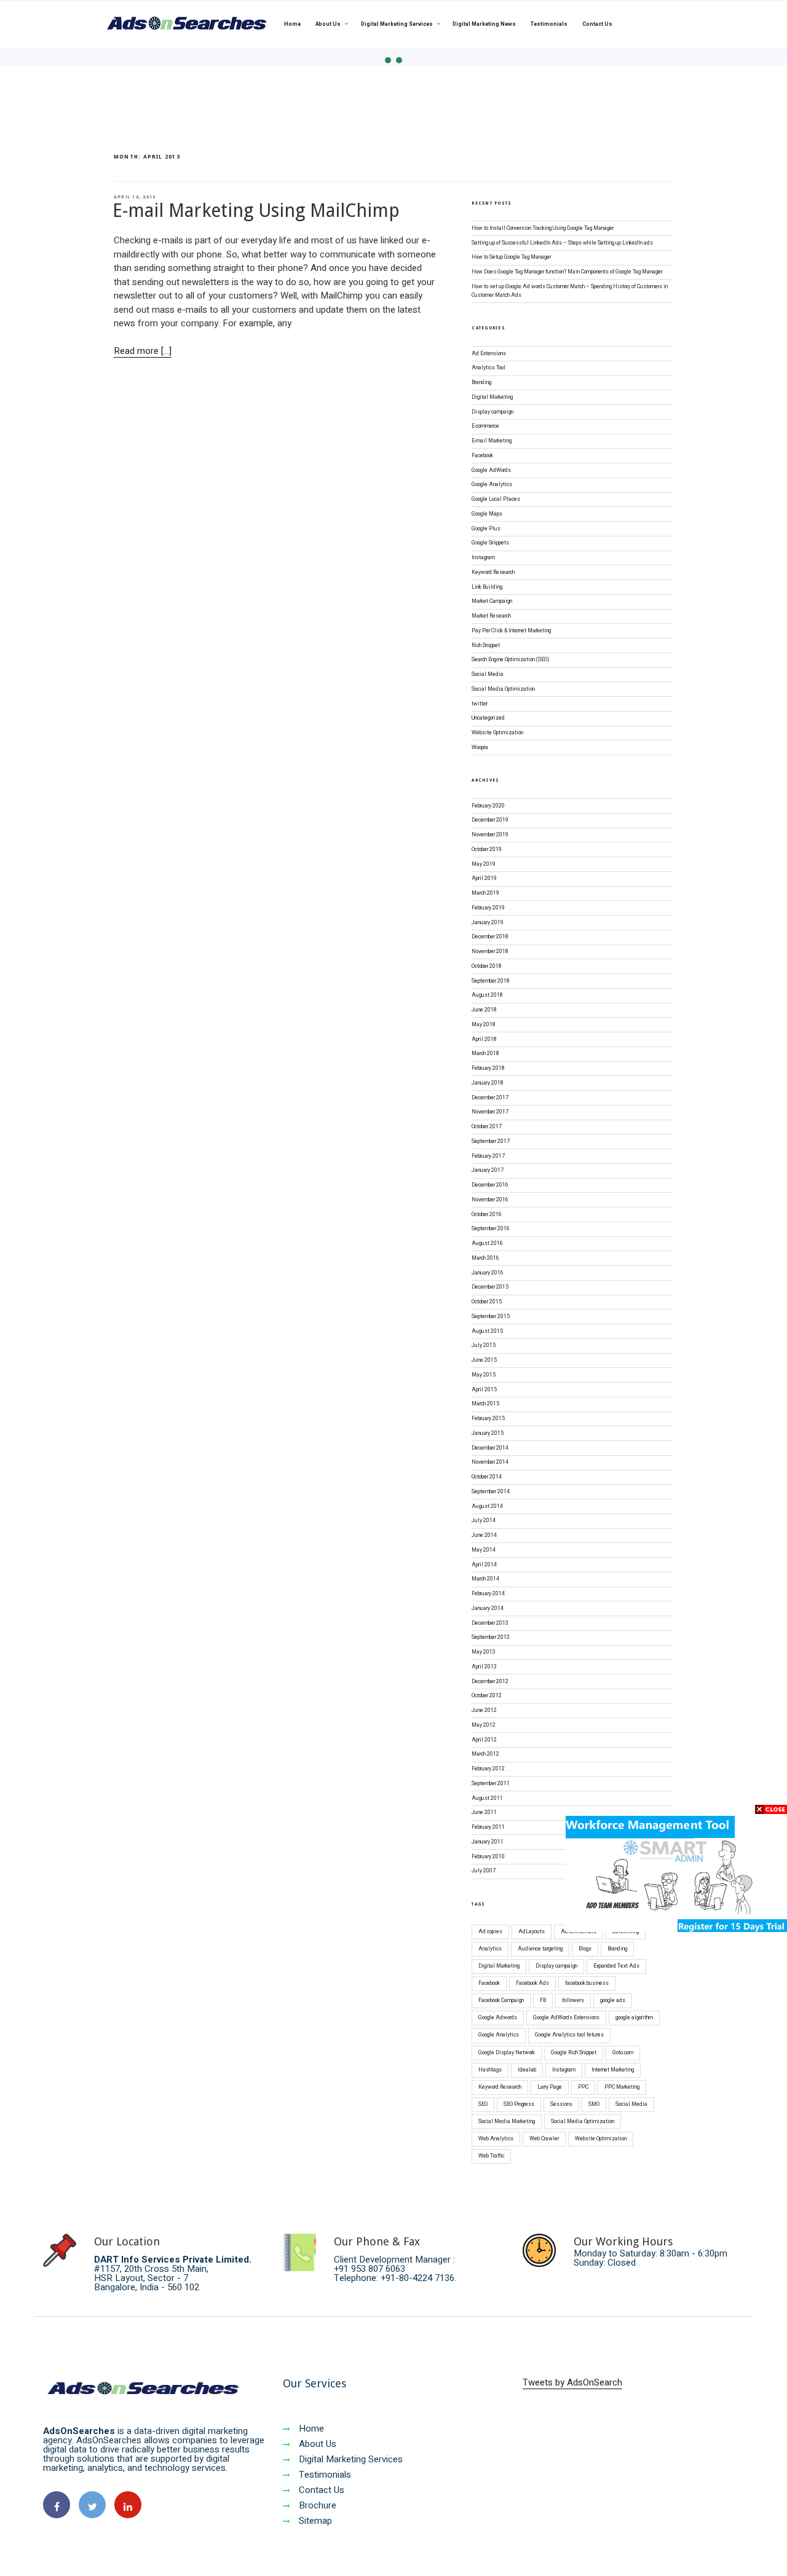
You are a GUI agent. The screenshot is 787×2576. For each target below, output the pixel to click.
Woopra (480, 748)
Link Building (487, 587)
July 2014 (484, 1521)
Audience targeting (540, 1949)
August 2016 (487, 1243)
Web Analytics (496, 2139)
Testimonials (549, 24)
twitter (480, 704)
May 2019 (484, 864)
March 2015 (485, 1404)
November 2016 (490, 1200)
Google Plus (486, 529)
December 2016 (490, 1185)
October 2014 (487, 1477)
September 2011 (491, 1784)
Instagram (483, 558)
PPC (583, 2087)
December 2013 (490, 1623)
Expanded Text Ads (616, 1966)
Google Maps (487, 514)
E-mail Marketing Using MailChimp (256, 210)
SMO (594, 2104)
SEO (483, 2104)
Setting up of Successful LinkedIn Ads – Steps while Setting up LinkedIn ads (562, 243)
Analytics (490, 1949)
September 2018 (491, 981)
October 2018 (487, 966)
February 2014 (488, 1594)
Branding (481, 383)
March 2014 (485, 1579)
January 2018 (488, 1083)
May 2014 (484, 1550)
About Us (328, 24)
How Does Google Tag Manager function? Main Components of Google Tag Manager (567, 272)
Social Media (488, 674)
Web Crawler (544, 2139)
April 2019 (484, 878)
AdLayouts (532, 1932)
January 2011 (488, 1842)
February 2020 (488, 806)
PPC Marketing (622, 2087)
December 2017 (490, 1098)
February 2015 (488, 1419)
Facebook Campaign (501, 2001)
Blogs (585, 1949)
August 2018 (487, 995)
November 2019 (490, 835)
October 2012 (487, 1696)
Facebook (482, 456)
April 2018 (484, 1039)
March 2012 (485, 1754)
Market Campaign (492, 601)
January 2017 (488, 1170)
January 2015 (488, 1433)
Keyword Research (493, 572)
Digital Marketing (492, 397)
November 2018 (490, 952)
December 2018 (490, 937)
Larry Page (550, 2087)
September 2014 (491, 1492)
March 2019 (485, 893)
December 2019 (490, 820)
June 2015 (484, 1360)
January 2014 (488, 1608)
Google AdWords (491, 470)
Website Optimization (497, 733)
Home (292, 24)
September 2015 (491, 1317)
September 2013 (491, 1637)
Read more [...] (143, 351)
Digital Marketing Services (397, 24)
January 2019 (488, 923)
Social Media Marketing (507, 2122)
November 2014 (490, 1462)
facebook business (587, 1983)
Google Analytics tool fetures (569, 2035)
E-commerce (485, 426)
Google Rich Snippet (574, 2053)
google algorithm (634, 2018)
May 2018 (484, 1025)
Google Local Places (496, 499)
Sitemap (314, 2521)
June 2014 (484, 1535)
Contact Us (597, 24)
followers (573, 2001)
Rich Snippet (486, 646)
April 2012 (484, 1740)
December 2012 (490, 1682)
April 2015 (484, 1390)
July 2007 (484, 1871)
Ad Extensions (489, 354)
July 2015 (484, 1345)
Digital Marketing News (484, 24)
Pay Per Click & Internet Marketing (511, 631)
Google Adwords (498, 2018)
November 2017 (490, 1112)
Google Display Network (507, 2053)
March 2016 (485, 1258)
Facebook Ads (532, 1983)
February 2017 (488, 1156)
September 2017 (491, 1141)
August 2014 (487, 1506)
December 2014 (490, 1448)
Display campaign (492, 412)
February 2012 (488, 1769)
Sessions (561, 2104)
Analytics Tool (488, 368)
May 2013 (484, 1652)
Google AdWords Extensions (566, 2018)
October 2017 (487, 1127)
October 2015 (487, 1302)
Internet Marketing (613, 2070)
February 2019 (488, 908)
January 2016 (488, 1273)
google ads (613, 2001)
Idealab (527, 2070)
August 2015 (487, 1331)
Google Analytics (492, 485)
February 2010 (488, 1857)
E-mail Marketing (492, 441)
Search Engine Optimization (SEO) (511, 660)
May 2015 (484, 1375)
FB (543, 2001)
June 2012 (484, 1710)
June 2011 (484, 1812)
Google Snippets (490, 543)
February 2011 (488, 1827)
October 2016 (487, 1215)
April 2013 (484, 1667)
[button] (388, 60)
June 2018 (484, 1010)
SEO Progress (519, 2104)
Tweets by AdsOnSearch (572, 2382)
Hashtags (490, 2070)
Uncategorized (488, 718)
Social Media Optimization (503, 689)
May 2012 (484, 1725)
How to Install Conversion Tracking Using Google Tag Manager (543, 228)
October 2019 (487, 850)
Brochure (316, 2505)
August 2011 (487, 1798)
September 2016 (491, 1229)
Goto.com (623, 2053)
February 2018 (488, 1068)
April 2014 (484, 1565)
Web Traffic (491, 2156)
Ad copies (490, 1932)
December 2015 (490, 1287)
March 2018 (485, 1054)
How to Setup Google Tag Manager (511, 257)
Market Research (491, 616)
